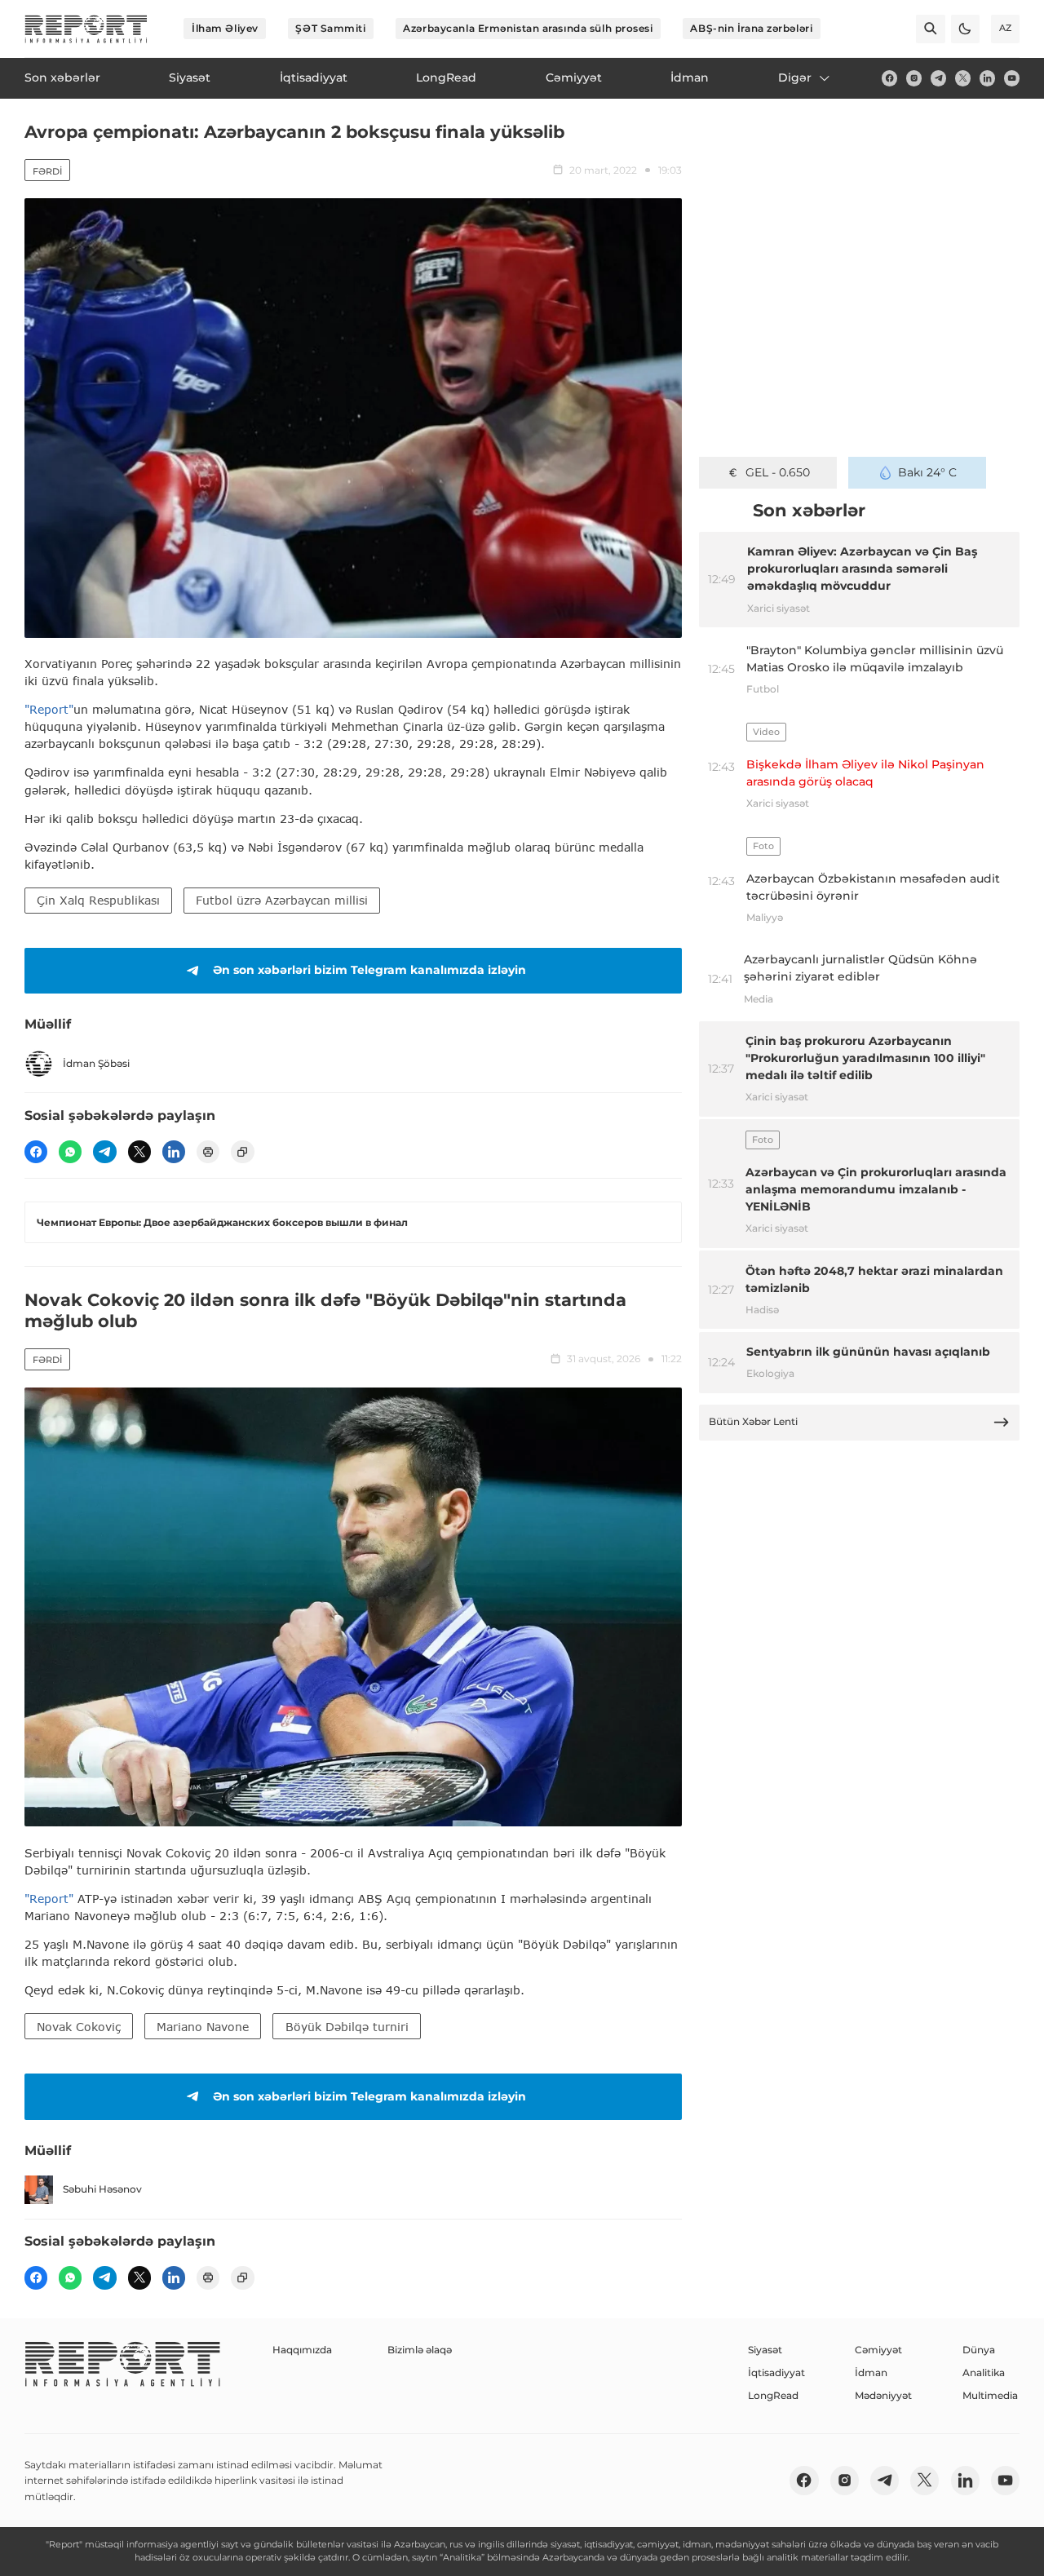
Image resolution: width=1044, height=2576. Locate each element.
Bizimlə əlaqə (420, 2350)
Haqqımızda (302, 2350)
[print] (208, 1152)
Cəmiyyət (878, 2350)
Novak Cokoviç (79, 2027)
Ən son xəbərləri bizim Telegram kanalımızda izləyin (369, 970)
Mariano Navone (203, 2027)
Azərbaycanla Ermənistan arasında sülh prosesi (528, 28)
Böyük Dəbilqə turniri (347, 2027)
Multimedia (990, 2395)
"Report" (49, 709)
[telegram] (938, 78)
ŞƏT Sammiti (330, 28)
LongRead (773, 2395)
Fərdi (47, 171)
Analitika (984, 2372)
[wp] (70, 1152)
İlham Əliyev (225, 28)
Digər (795, 77)
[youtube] (1012, 78)
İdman (871, 2372)
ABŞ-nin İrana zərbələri (751, 28)
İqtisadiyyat (776, 2372)
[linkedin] (987, 78)
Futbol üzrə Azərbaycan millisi (282, 900)
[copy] (242, 1152)
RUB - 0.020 (778, 472)
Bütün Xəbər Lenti (753, 1421)
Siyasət (765, 2350)
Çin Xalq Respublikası (98, 900)
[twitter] (963, 78)
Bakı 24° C (927, 472)
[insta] (914, 78)
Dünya (979, 2350)
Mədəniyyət (883, 2395)
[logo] (86, 29)
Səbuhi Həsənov (102, 2189)
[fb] (889, 78)
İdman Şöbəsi (96, 1063)
